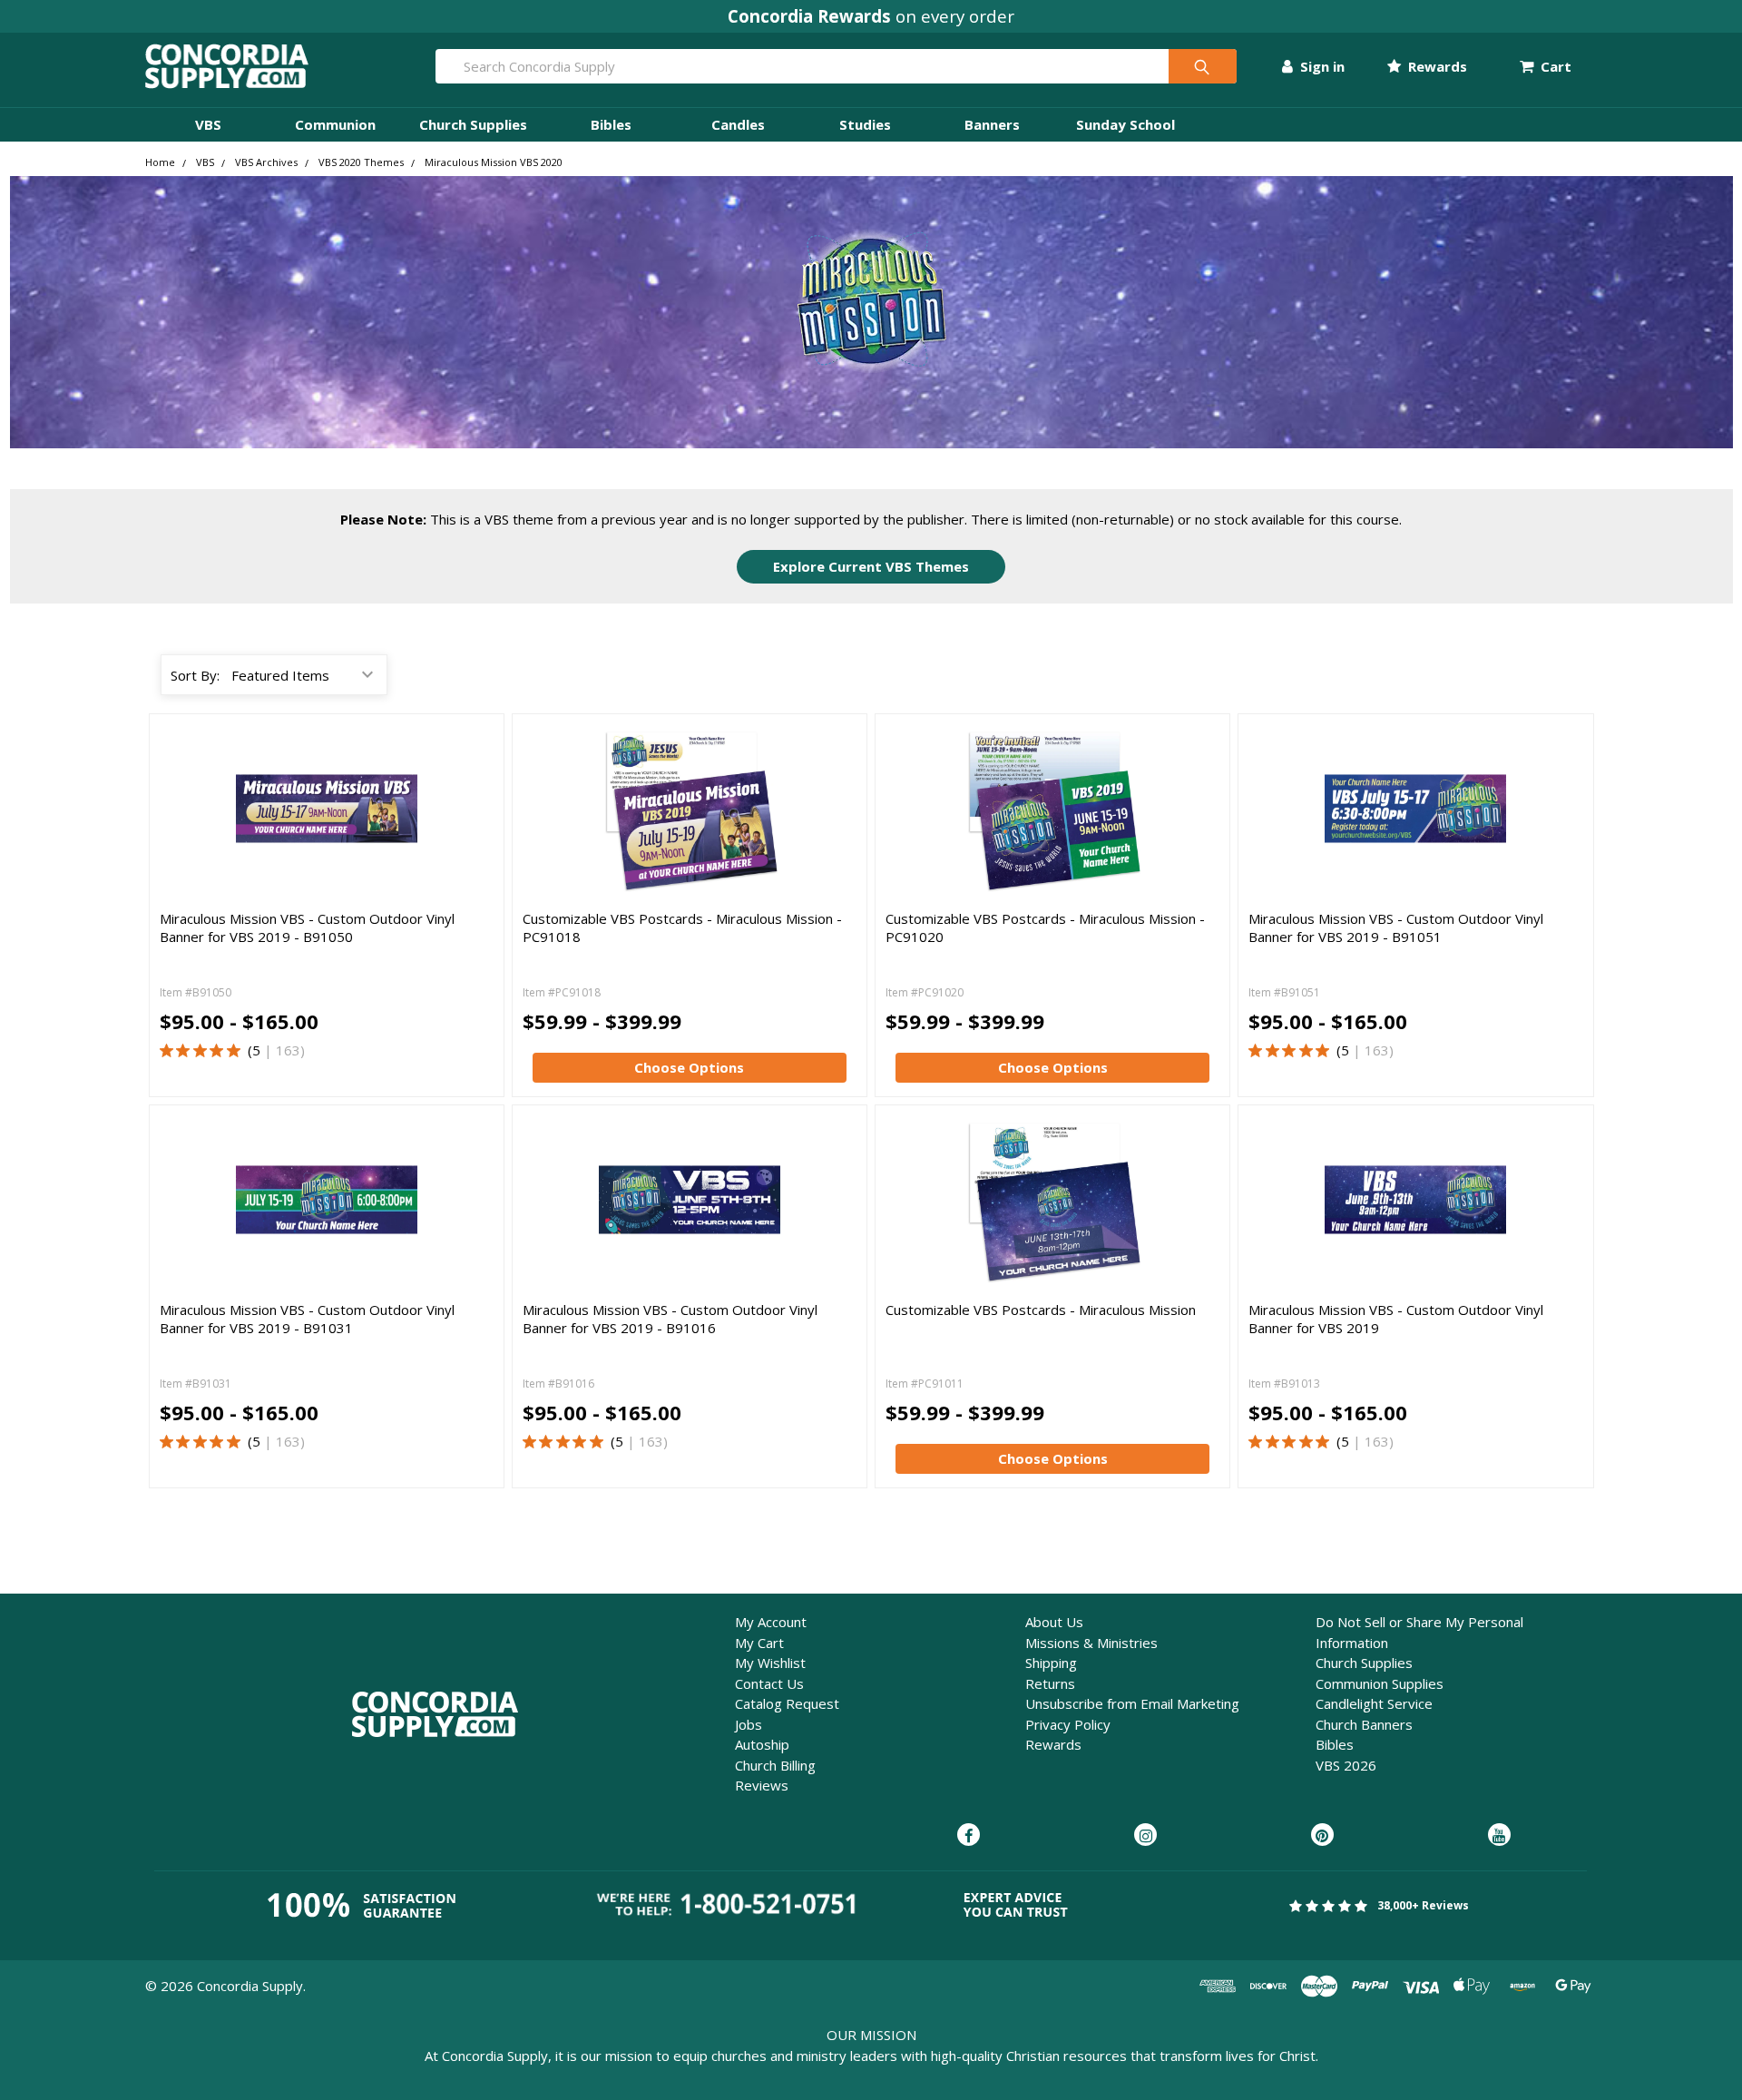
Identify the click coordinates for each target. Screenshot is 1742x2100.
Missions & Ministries (1091, 1643)
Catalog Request (787, 1703)
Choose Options (689, 1067)
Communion (335, 124)
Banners (992, 124)
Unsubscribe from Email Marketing (1132, 1703)
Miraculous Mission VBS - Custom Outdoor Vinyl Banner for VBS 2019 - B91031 (307, 1319)
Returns (1050, 1683)
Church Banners (1364, 1724)
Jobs (749, 1724)
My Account (771, 1622)
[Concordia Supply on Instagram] (1145, 1836)
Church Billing (775, 1765)
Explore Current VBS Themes (871, 566)
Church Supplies (473, 124)
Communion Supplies (1380, 1683)
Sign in (1321, 66)
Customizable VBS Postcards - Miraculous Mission (1041, 1310)
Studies (865, 124)
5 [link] (256, 1050)
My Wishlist (770, 1663)
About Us (1054, 1622)
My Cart (759, 1643)
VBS (208, 124)
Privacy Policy (1068, 1724)
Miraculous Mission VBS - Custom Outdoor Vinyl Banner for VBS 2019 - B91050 (307, 927)
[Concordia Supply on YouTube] (1499, 1836)
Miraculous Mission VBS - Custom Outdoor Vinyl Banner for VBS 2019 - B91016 (670, 1319)
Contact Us (769, 1683)
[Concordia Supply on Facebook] (969, 1836)
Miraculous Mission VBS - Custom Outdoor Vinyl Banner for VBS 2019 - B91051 (1396, 927)
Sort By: (195, 675)
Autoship (762, 1744)
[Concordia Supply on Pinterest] (1322, 1836)
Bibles (611, 124)
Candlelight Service (1374, 1703)
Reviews (762, 1785)
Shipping (1051, 1663)
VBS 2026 (1346, 1765)
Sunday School (1125, 124)
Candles (738, 124)
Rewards (1436, 66)
